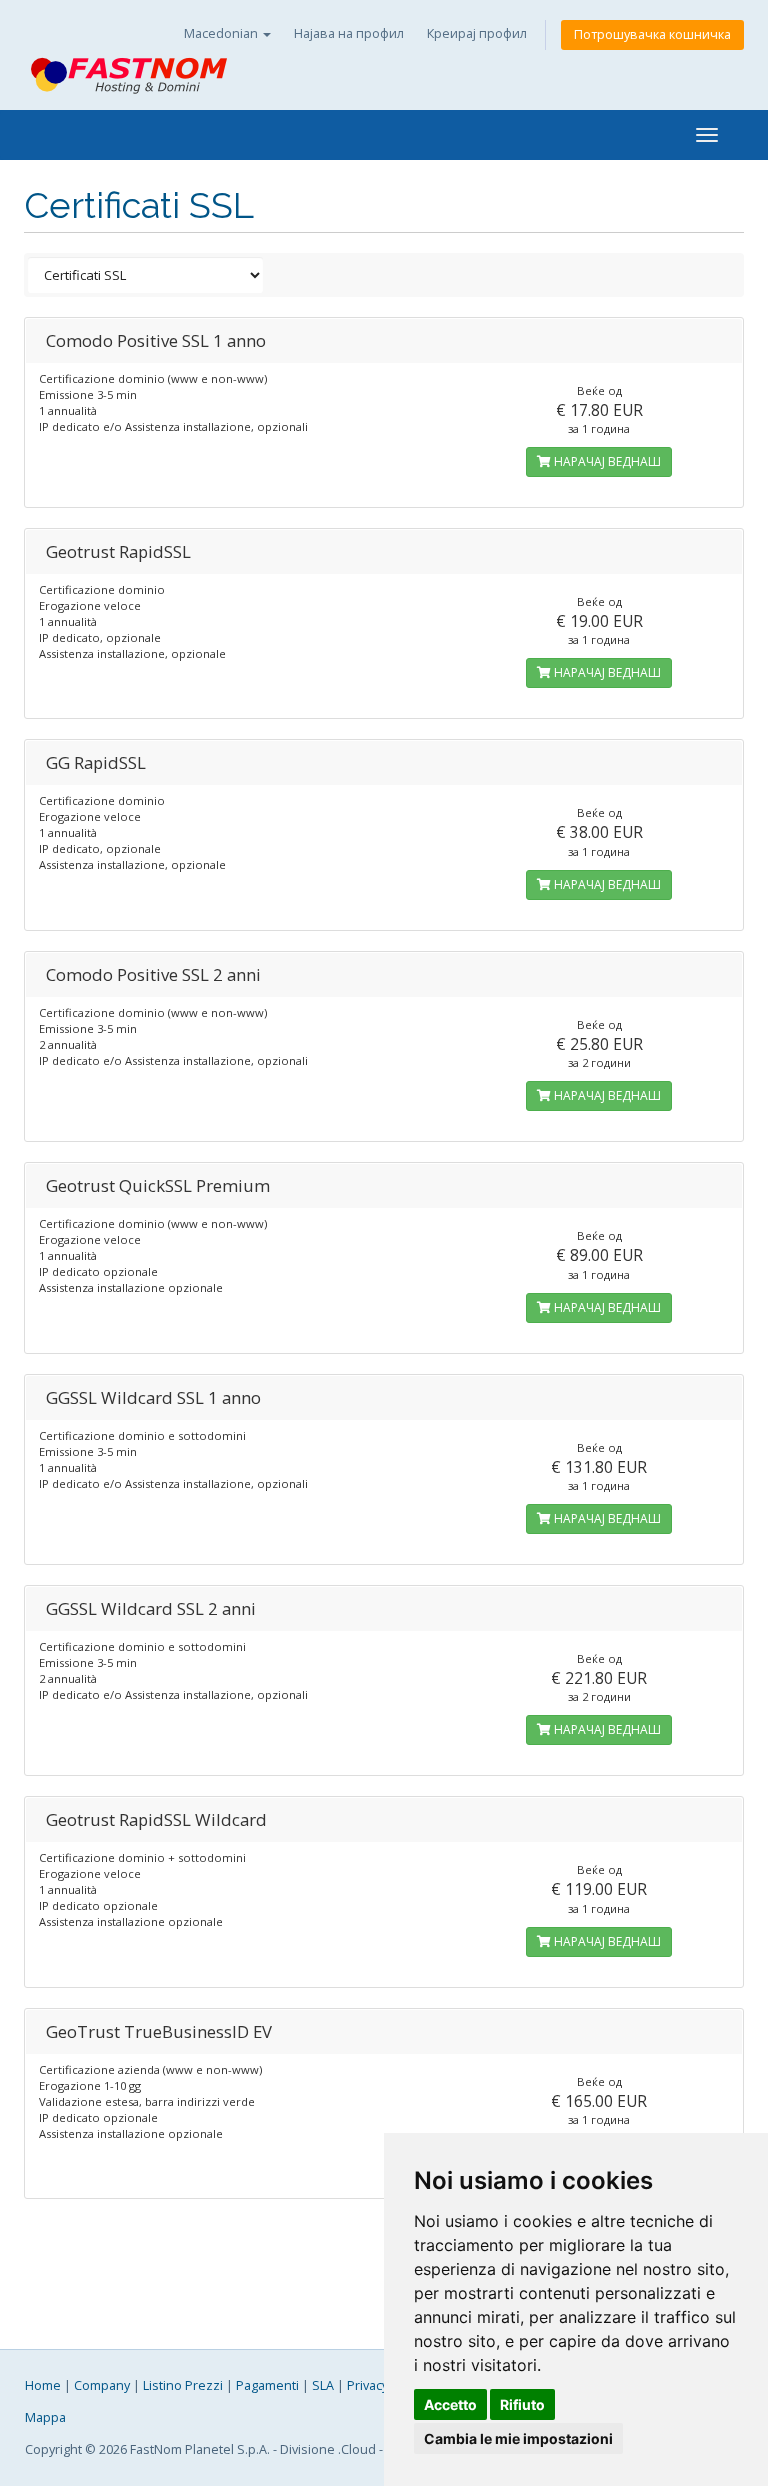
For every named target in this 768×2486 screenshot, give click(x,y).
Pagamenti (267, 2385)
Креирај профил (477, 33)
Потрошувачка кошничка (652, 34)
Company (102, 2385)
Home (43, 2385)
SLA (323, 2385)
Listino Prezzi (183, 2385)
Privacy (367, 2385)
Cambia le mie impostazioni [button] (518, 2438)
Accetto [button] (450, 2404)
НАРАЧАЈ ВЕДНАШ (606, 461)
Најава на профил (349, 33)
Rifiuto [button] (522, 2404)
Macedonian (222, 33)
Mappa (45, 2417)
